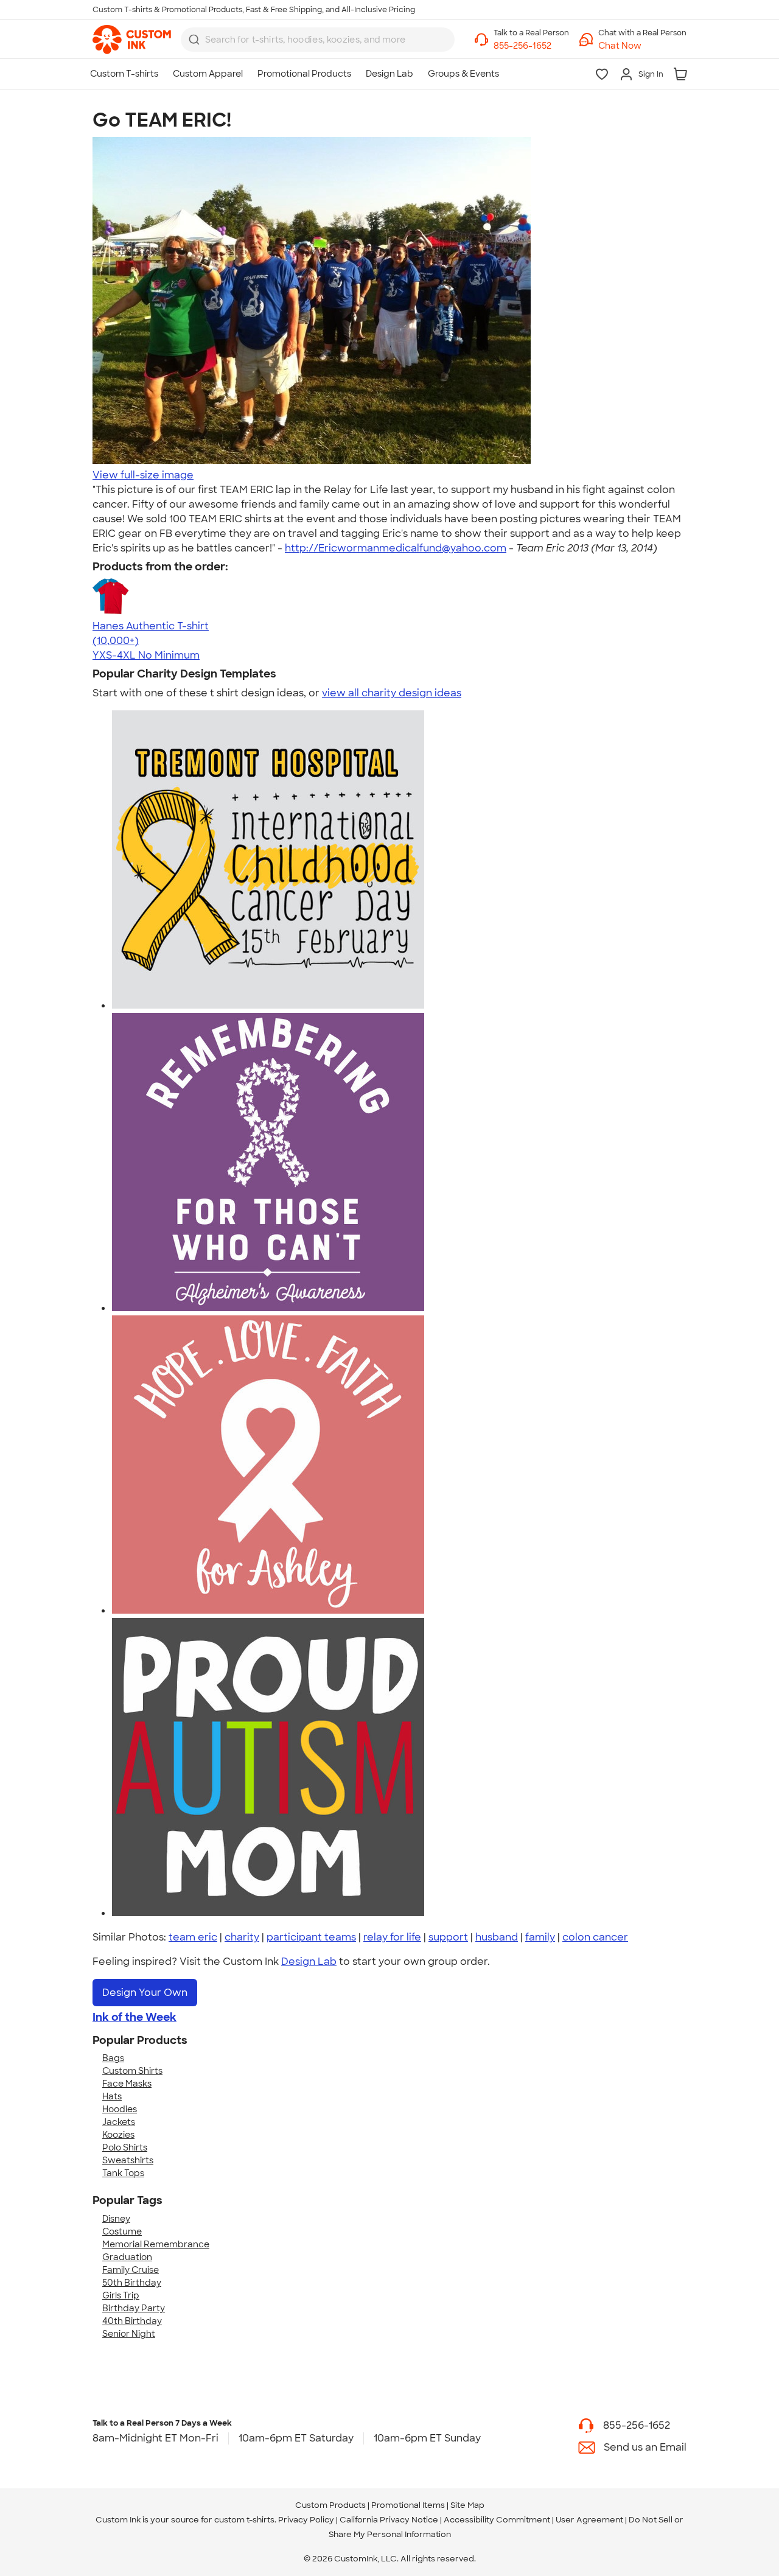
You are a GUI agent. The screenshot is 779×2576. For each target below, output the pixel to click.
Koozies (118, 2135)
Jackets (119, 2122)
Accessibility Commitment (497, 2520)
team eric (193, 1937)
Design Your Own (145, 1993)
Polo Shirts (125, 2147)
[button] (642, 46)
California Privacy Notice (389, 2520)
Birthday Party (134, 2308)
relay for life (392, 1937)
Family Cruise (131, 2270)
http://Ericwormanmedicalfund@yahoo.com (396, 548)
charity (242, 1937)
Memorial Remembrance (156, 2244)
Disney (116, 2219)
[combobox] (318, 40)
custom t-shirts (244, 2520)
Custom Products (330, 2505)
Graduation (127, 2257)
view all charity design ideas (392, 693)
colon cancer (595, 1937)
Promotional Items (408, 2505)
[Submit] (194, 40)
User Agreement (589, 2520)
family (540, 1937)
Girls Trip (121, 2295)
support (448, 1937)
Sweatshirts (128, 2160)
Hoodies (120, 2109)
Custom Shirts (132, 2071)
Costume (122, 2231)
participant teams (311, 1937)
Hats (112, 2096)
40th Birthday (132, 2321)
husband (497, 1937)
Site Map (467, 2505)
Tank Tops (123, 2173)
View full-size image (143, 475)
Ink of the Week (134, 2017)
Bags (113, 2058)
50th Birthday (132, 2283)
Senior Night (129, 2334)
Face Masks (127, 2084)
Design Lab (309, 1962)
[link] (132, 40)
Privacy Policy (306, 2520)
